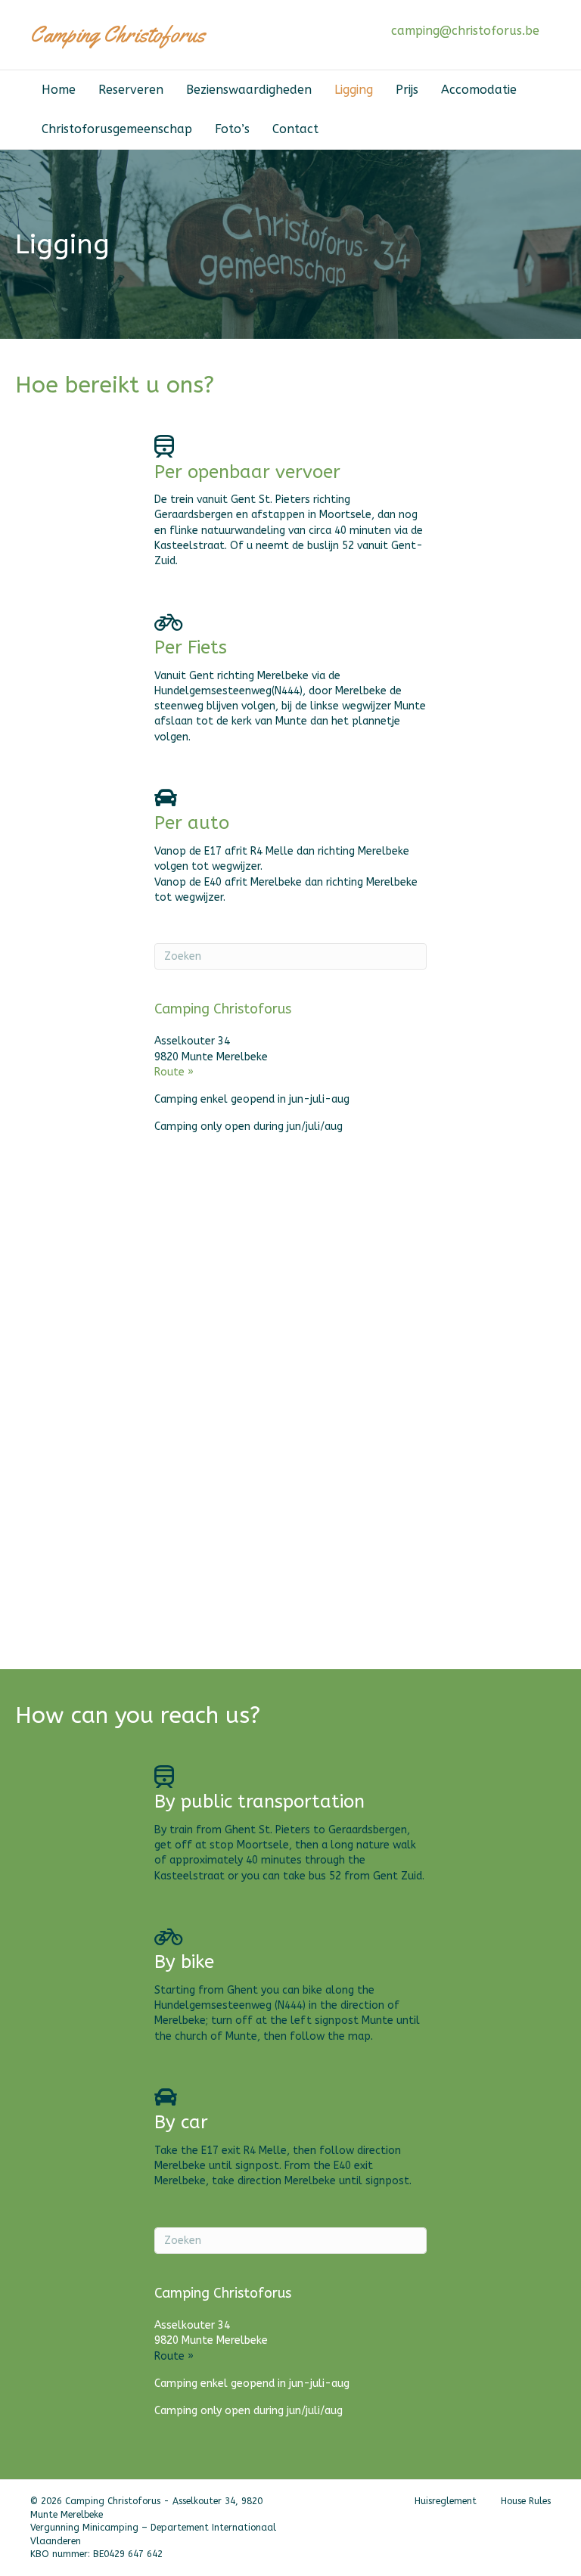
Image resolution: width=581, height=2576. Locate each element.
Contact (295, 129)
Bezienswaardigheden (249, 90)
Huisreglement (446, 2501)
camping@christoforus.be (465, 31)
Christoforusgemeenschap (117, 129)
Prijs (407, 90)
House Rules (526, 2501)
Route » (174, 1072)
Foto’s (232, 129)
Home (59, 90)
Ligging (354, 90)
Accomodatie (479, 90)
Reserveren (131, 90)
